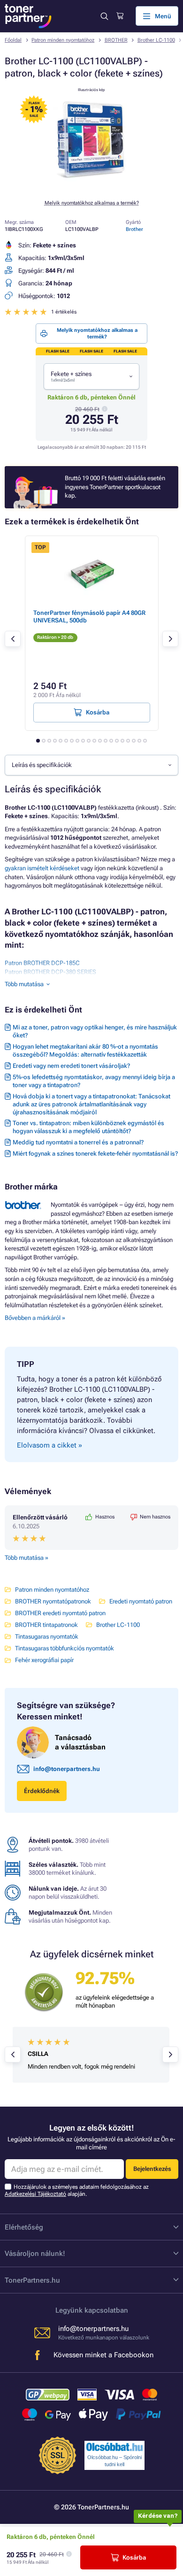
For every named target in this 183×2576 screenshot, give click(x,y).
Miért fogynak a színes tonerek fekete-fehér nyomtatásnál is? (95, 1154)
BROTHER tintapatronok (46, 1625)
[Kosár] (120, 16)
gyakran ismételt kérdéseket (42, 868)
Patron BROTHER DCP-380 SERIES (50, 972)
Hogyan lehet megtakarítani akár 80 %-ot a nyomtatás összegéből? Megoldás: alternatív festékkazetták (85, 1050)
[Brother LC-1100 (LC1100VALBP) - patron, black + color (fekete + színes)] (91, 187)
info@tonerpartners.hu (67, 1769)
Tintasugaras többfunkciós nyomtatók (65, 1648)
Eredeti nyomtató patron (141, 1601)
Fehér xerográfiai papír (44, 1660)
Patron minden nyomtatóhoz (63, 40)
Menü (163, 16)
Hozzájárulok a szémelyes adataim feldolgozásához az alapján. (77, 2190)
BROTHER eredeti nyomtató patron (60, 1613)
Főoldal (13, 40)
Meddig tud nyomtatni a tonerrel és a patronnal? (78, 1142)
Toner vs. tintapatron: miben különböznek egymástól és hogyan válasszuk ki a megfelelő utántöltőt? (88, 1127)
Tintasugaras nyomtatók (47, 1637)
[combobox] (91, 376)
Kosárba (134, 2557)
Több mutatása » (27, 1558)
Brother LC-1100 (156, 40)
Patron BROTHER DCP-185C (42, 963)
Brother (134, 229)
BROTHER (116, 40)
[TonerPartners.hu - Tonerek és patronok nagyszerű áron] (28, 16)
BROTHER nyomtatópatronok (53, 1601)
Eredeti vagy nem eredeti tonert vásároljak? (71, 1066)
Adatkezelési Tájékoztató (35, 2194)
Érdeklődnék (42, 1791)
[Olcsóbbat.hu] (114, 2447)
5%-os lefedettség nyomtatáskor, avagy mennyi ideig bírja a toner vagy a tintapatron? (94, 1081)
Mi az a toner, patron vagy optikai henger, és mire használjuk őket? (95, 1031)
